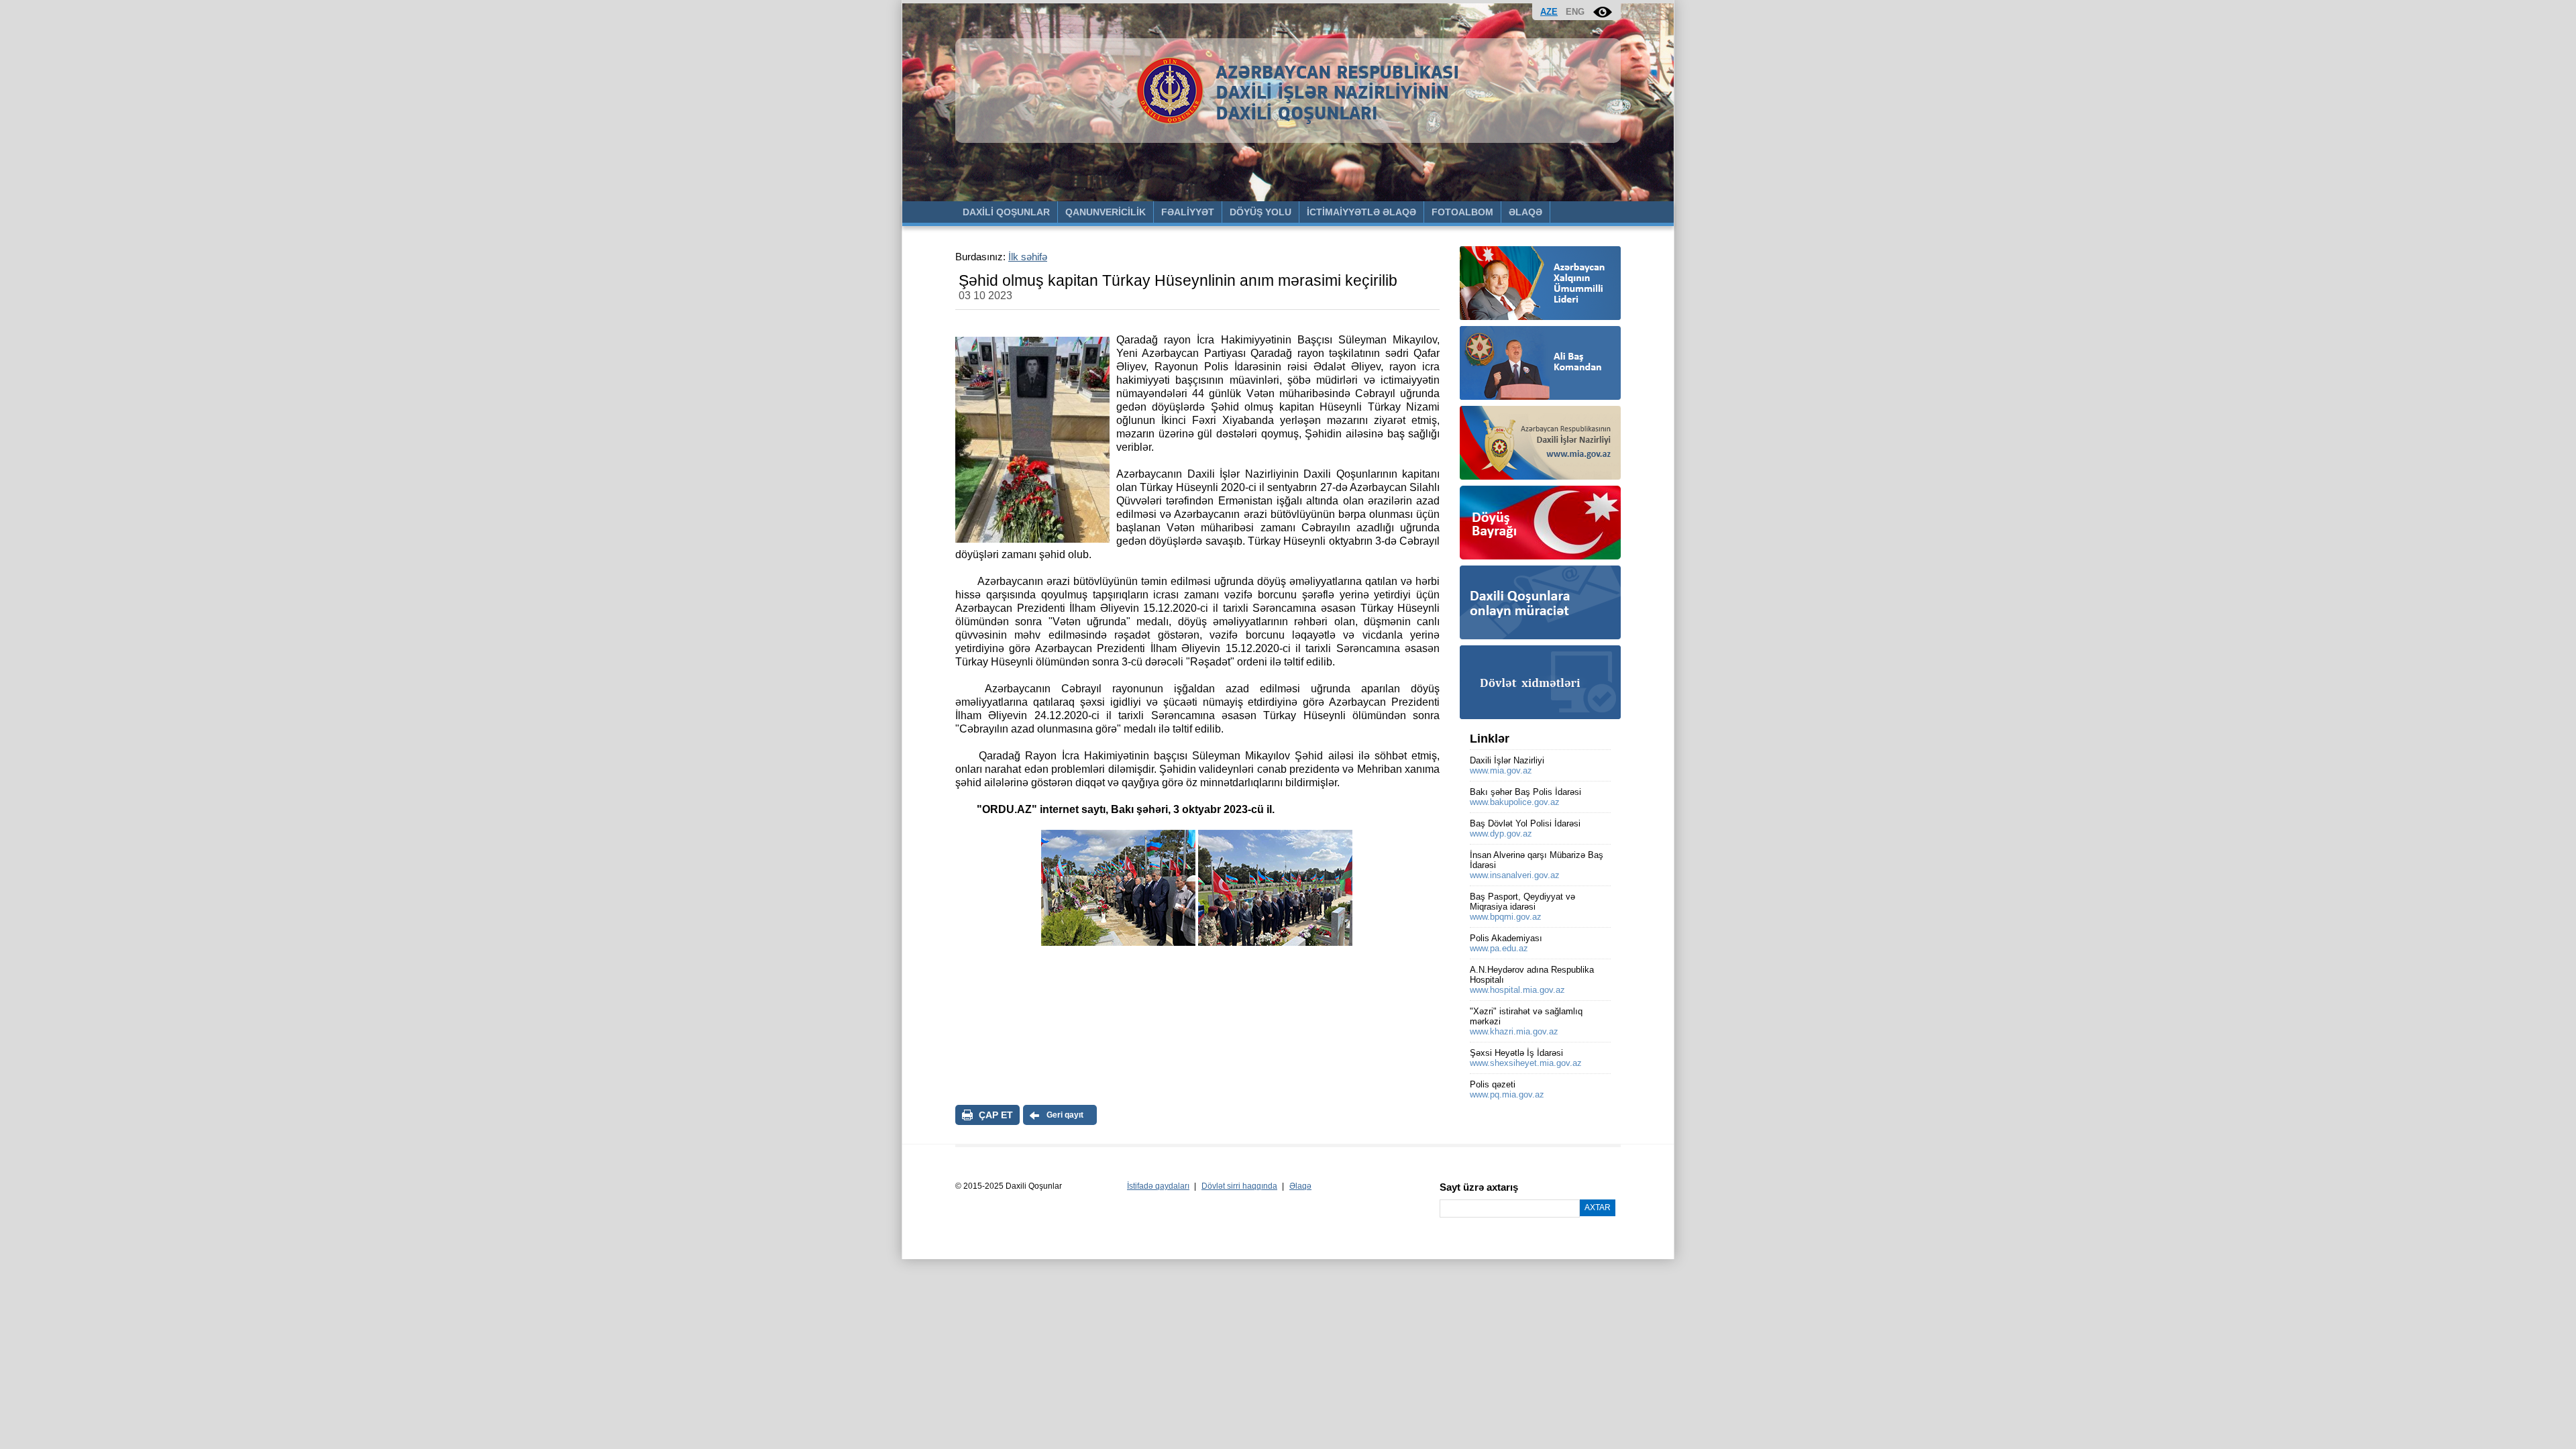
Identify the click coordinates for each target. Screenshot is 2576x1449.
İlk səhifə (1028, 257)
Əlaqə (1300, 1186)
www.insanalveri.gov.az (1515, 875)
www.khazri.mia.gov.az (1514, 1031)
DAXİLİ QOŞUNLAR (1006, 212)
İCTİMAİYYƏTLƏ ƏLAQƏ (1361, 212)
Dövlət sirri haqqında (1239, 1186)
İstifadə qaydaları (1158, 1186)
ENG (1575, 12)
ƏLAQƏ (1525, 212)
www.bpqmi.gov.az (1506, 917)
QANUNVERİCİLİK (1106, 212)
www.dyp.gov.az (1501, 834)
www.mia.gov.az (1501, 770)
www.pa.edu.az (1499, 948)
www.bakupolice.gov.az (1515, 802)
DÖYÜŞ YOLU (1260, 212)
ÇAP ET (996, 1115)
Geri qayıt (1065, 1115)
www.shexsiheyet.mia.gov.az (1526, 1063)
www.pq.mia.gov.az (1507, 1094)
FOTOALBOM (1462, 212)
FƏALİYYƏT (1188, 212)
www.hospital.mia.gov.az (1517, 990)
